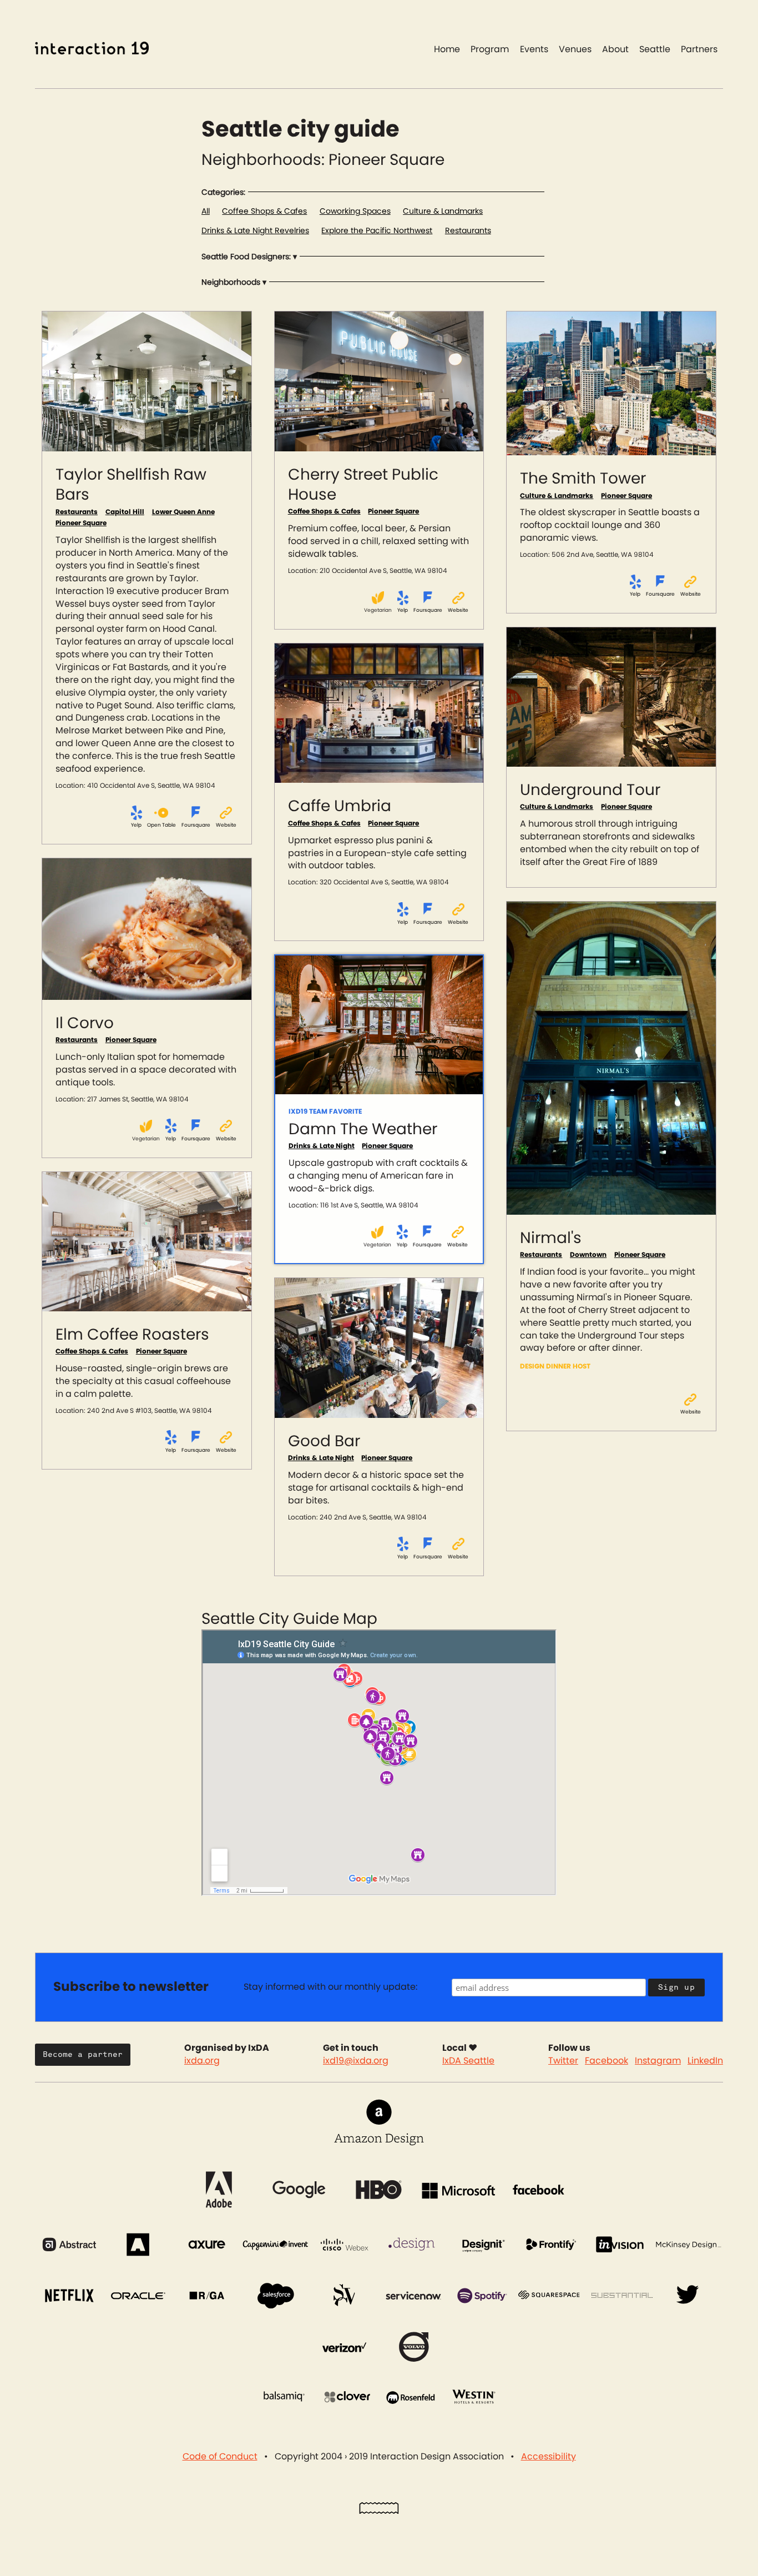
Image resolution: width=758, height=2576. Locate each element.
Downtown (588, 1255)
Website (226, 825)
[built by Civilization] (379, 2511)
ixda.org (202, 2061)
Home (447, 49)
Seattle (655, 49)
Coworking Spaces (355, 212)
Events (534, 49)
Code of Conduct (220, 2457)
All (206, 212)
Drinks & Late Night (322, 1146)
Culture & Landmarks (443, 212)
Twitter (563, 2061)
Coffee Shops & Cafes (264, 212)
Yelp (136, 825)
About (615, 49)
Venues (575, 49)
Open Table (161, 825)
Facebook (607, 2061)
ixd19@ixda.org (356, 2061)
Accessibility (549, 2457)
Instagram (658, 2061)
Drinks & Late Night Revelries (255, 231)
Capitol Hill (125, 512)
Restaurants (468, 231)
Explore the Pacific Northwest (377, 231)
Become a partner (83, 2054)
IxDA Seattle (468, 2061)
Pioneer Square (81, 523)
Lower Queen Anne (183, 512)
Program (490, 49)
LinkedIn (705, 2061)
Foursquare (196, 825)
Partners (699, 49)
